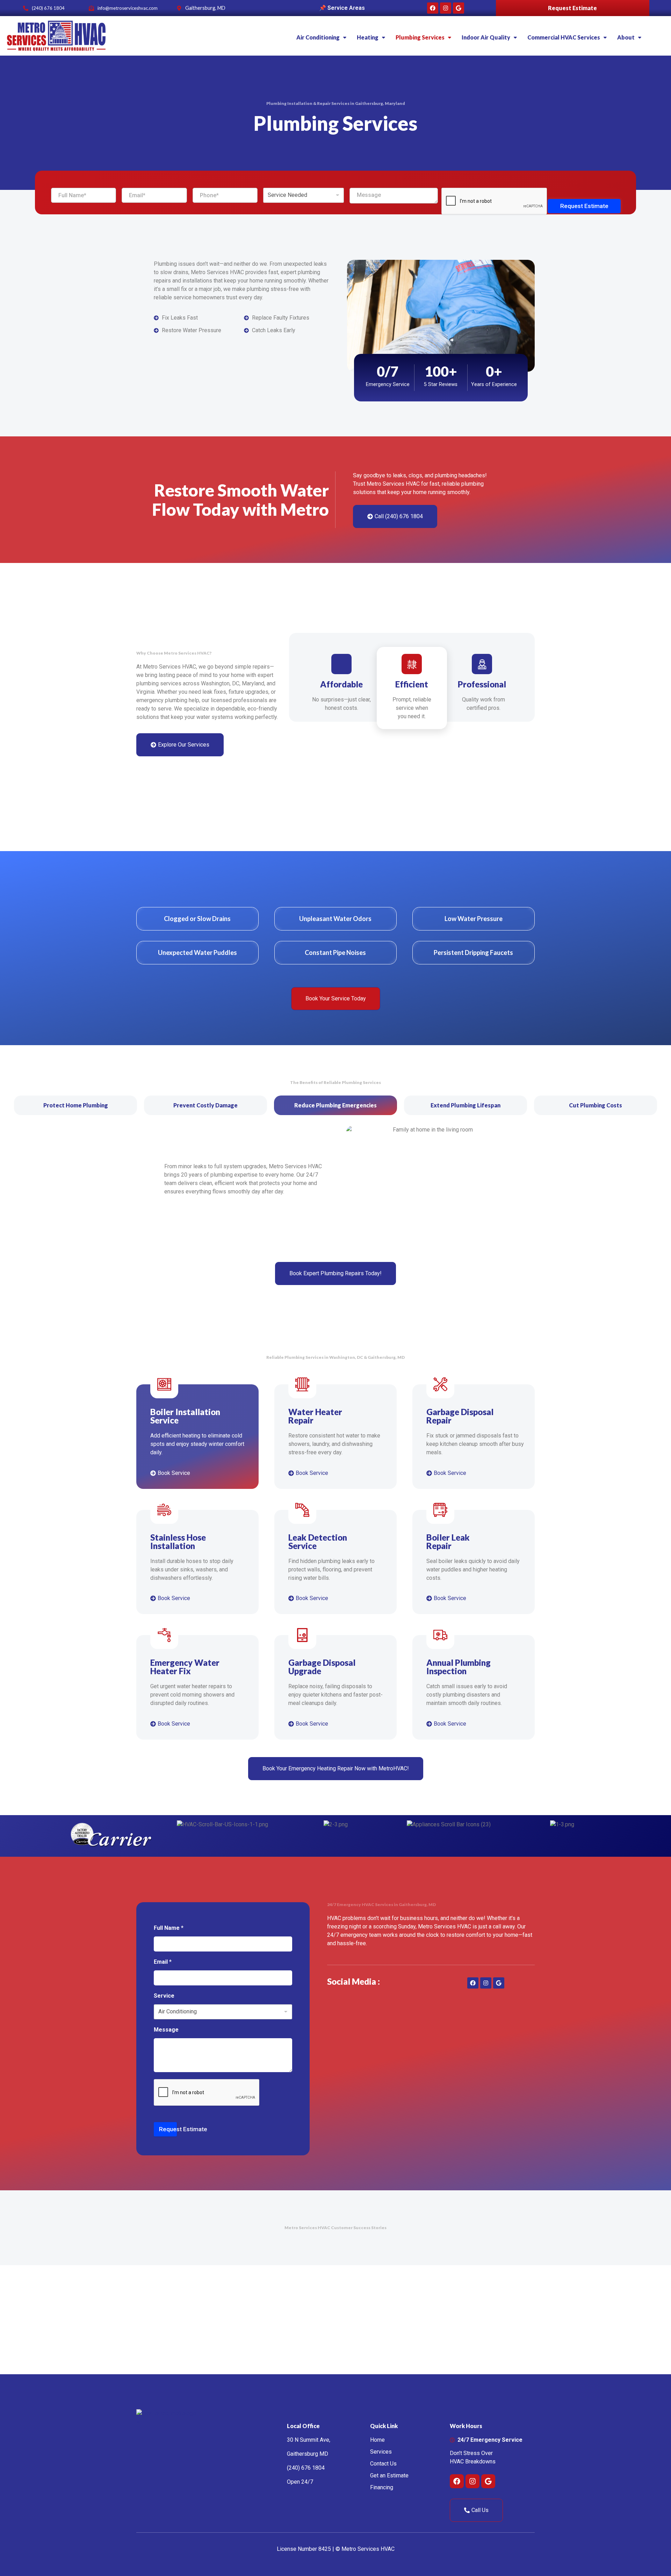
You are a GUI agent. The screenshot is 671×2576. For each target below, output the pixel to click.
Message (166, 2030)
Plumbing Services (420, 37)
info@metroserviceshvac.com (128, 8)
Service (164, 1996)
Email (163, 1962)
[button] (321, 37)
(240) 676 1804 (48, 8)
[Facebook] (433, 8)
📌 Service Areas (342, 8)
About (626, 37)
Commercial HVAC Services (564, 37)
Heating (368, 37)
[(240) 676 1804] (26, 8)
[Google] (459, 8)
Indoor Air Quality (486, 37)
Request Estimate (572, 8)
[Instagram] (446, 8)
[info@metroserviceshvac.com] (91, 8)
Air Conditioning (318, 37)
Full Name (169, 1928)
